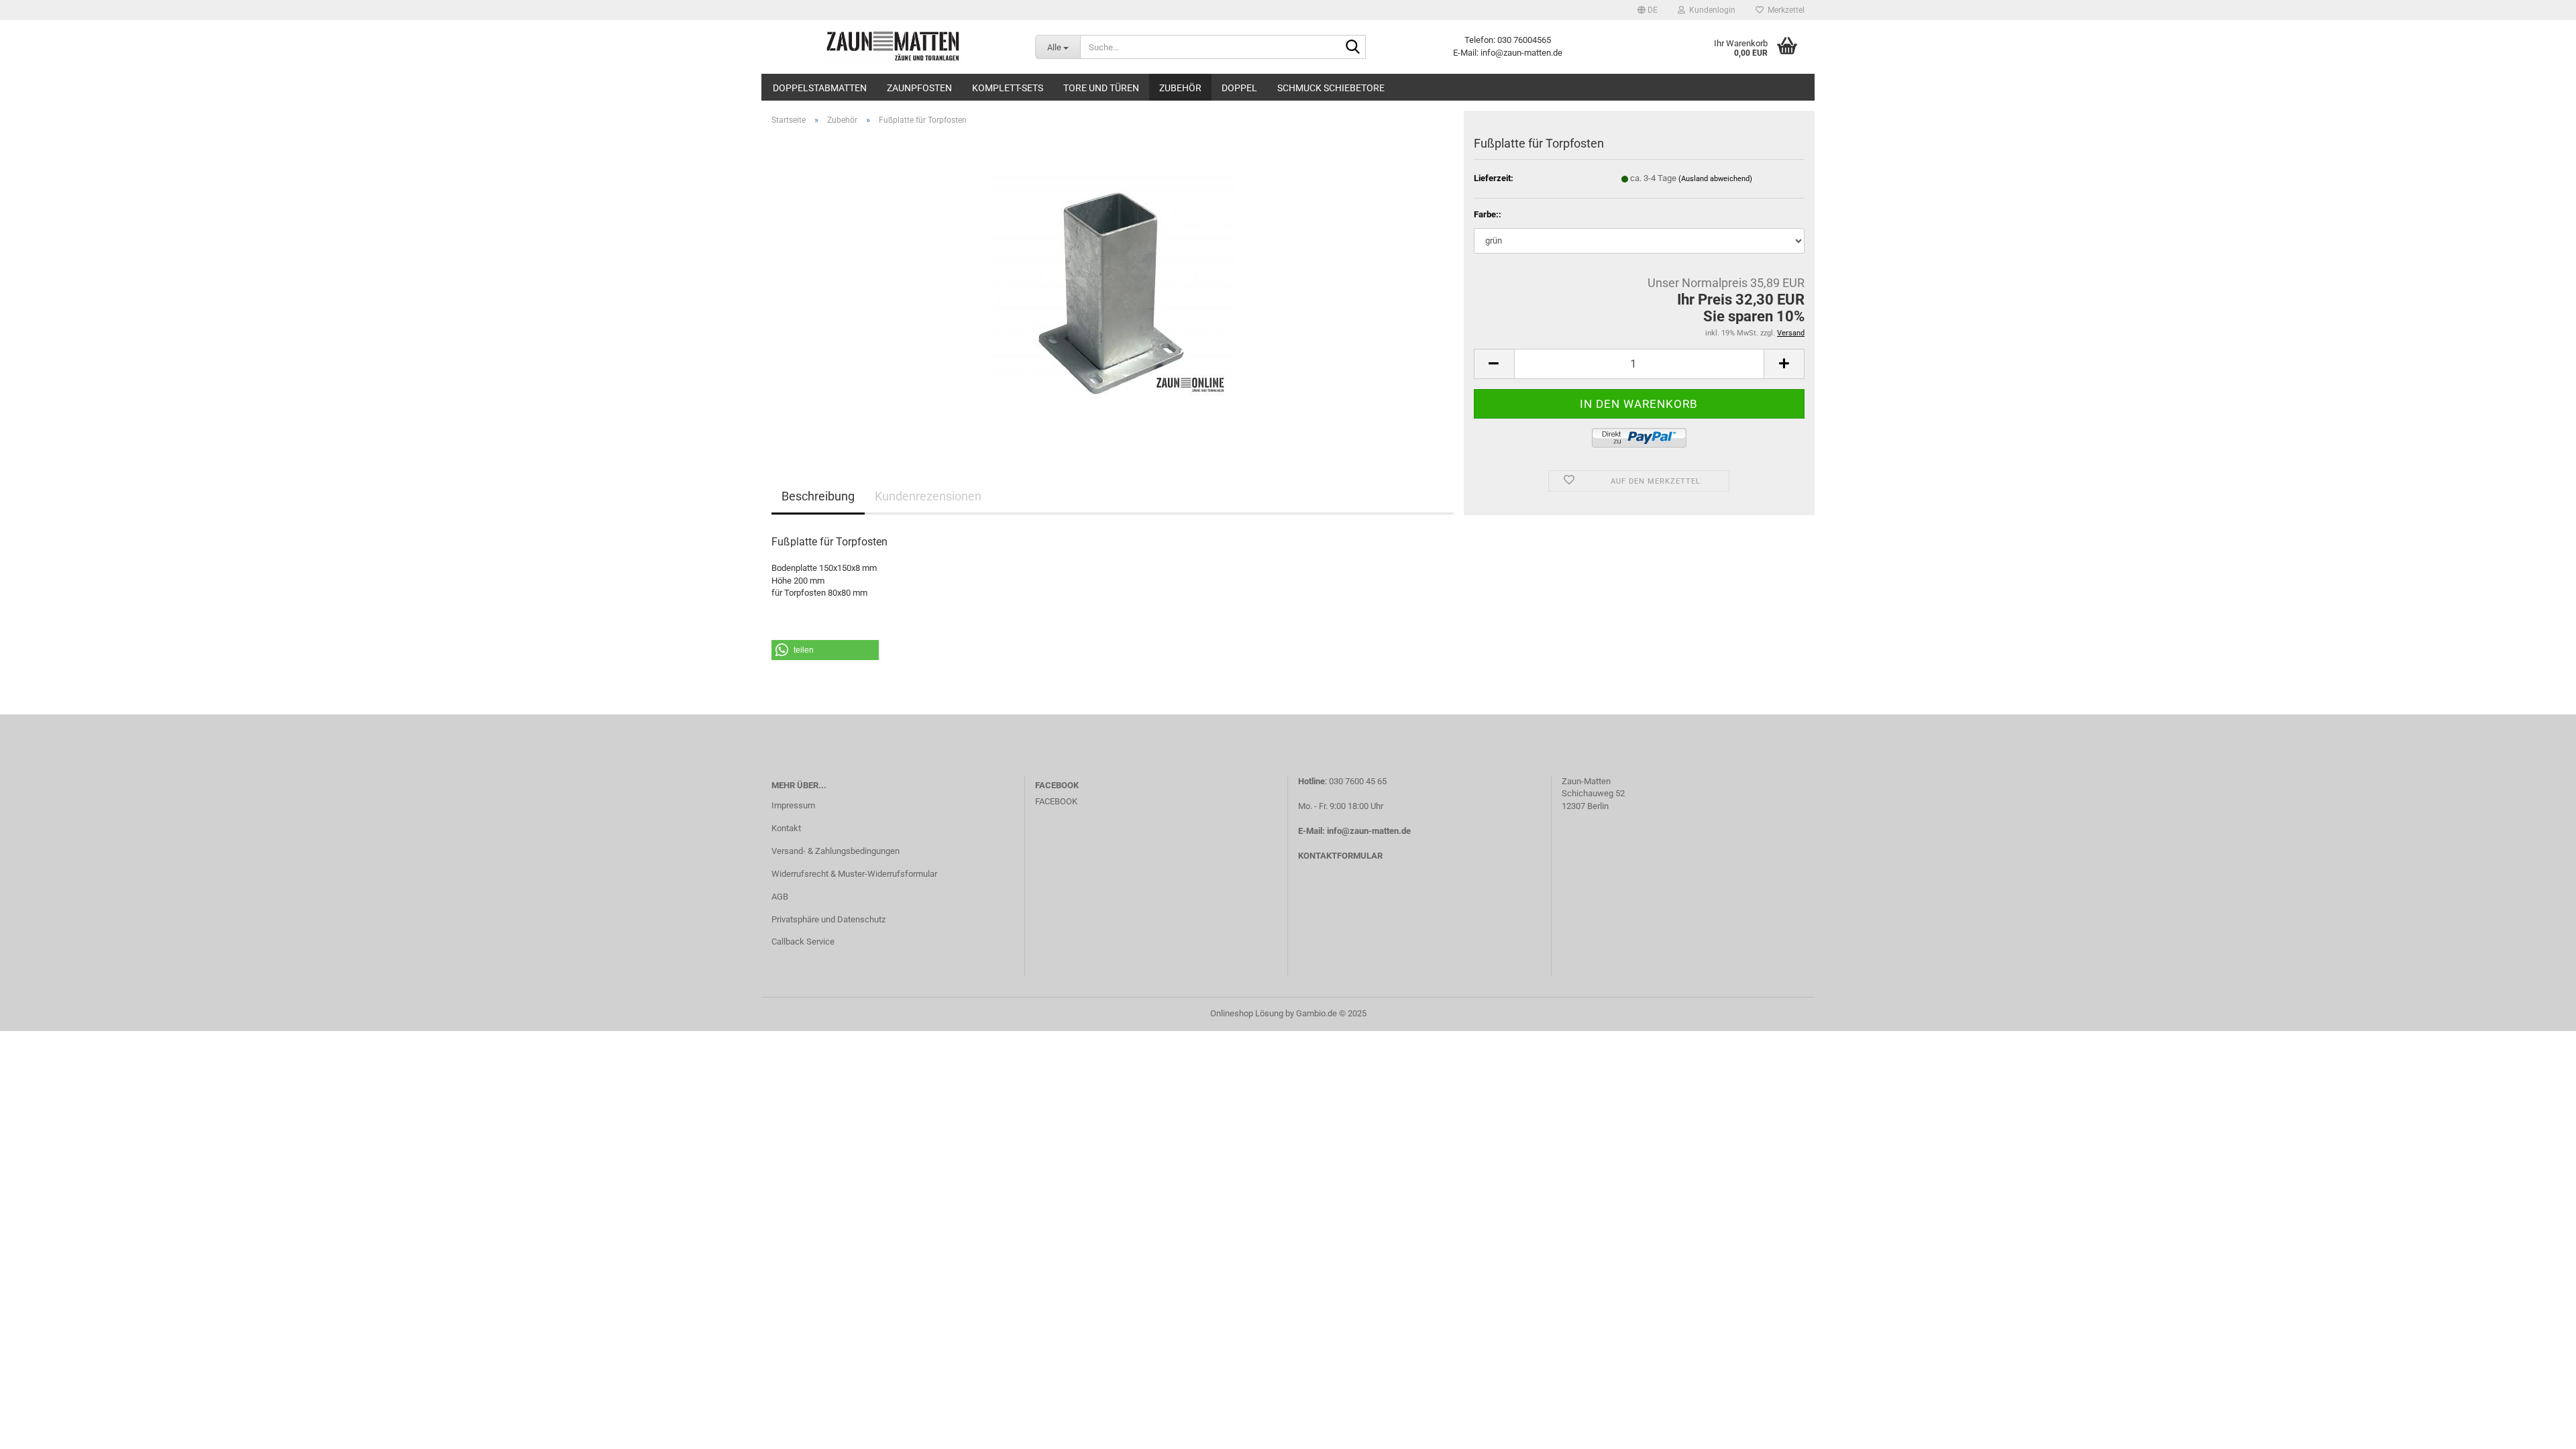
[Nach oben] (2539, 1429)
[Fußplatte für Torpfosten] (1113, 287)
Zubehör (1180, 88)
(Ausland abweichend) (1715, 179)
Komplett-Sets (1008, 88)
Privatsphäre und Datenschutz (828, 919)
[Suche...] (1353, 48)
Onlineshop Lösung (1247, 1013)
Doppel (1239, 88)
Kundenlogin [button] (1710, 10)
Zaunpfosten (919, 88)
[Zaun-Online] (893, 47)
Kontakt (786, 828)
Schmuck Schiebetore (1331, 88)
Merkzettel (1784, 10)
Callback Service (803, 942)
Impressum (793, 805)
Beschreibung (818, 496)
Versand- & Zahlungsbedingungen (836, 851)
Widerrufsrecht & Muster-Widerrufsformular (854, 874)
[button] (1648, 10)
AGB (780, 897)
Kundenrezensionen (928, 496)
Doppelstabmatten (820, 88)
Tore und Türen (1101, 88)
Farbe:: (1488, 214)
